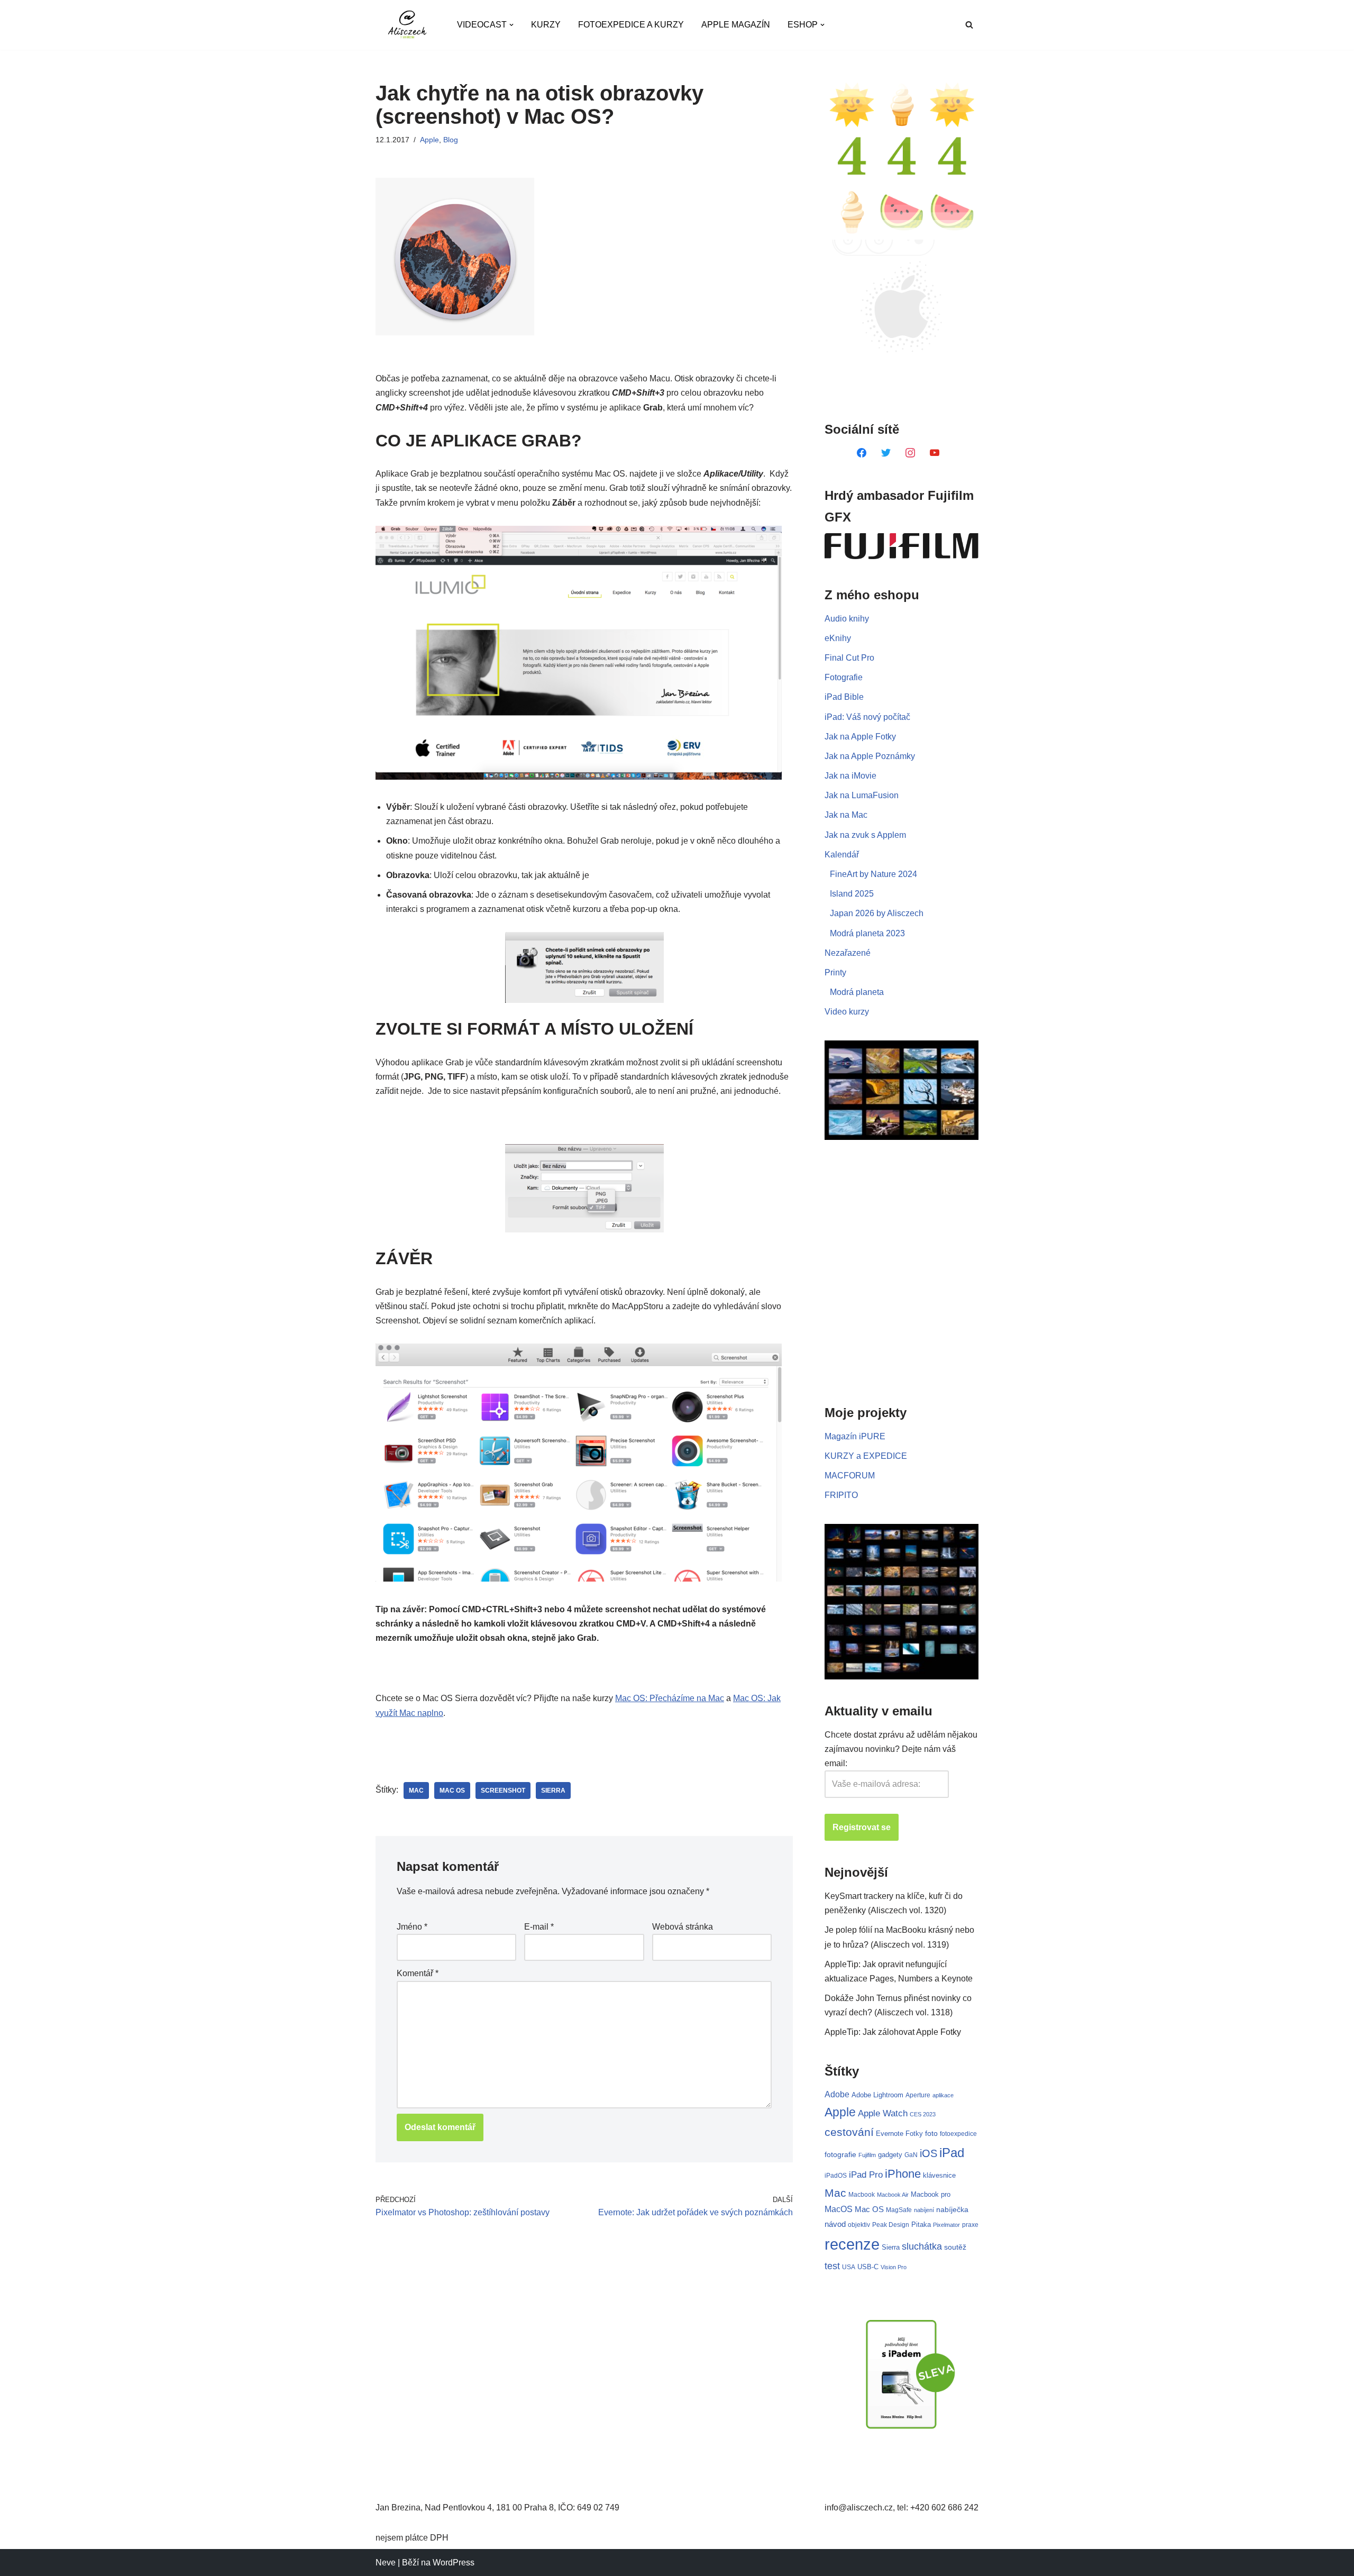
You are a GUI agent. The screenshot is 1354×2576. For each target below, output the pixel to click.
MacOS (839, 2209)
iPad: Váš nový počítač (867, 717)
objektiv (859, 2225)
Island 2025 (852, 894)
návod (835, 2224)
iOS (928, 2153)
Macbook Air (893, 2195)
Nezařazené (848, 953)
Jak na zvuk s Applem (865, 835)
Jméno (412, 1927)
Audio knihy (847, 619)
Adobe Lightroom (877, 2095)
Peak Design (891, 2225)
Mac (416, 1791)
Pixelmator (946, 2225)
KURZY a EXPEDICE (866, 1456)
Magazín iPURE (855, 1436)
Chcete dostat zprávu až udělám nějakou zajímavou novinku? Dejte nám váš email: (901, 1749)
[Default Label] (862, 452)
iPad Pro (866, 2175)
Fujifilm (867, 2155)
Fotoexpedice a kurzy (631, 25)
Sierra (553, 1791)
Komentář (418, 1973)
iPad (952, 2153)
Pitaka (921, 2225)
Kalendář (842, 855)
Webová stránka (683, 1927)
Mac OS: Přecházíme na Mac (670, 1698)
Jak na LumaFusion (862, 795)
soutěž (955, 2247)
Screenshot (503, 1791)
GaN (911, 2155)
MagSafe (899, 2210)
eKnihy (838, 638)
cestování (849, 2132)
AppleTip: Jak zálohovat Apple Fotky (893, 2032)
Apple (429, 140)
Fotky (914, 2134)
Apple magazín (736, 25)
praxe (970, 2225)
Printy (835, 972)
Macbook (862, 2195)
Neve (386, 2563)
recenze (852, 2244)
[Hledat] (969, 25)
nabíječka (952, 2209)
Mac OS (452, 1791)
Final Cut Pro (849, 658)
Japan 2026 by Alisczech (877, 913)
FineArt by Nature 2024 (873, 874)
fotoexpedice (958, 2134)
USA (849, 2267)
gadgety (890, 2155)
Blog (451, 140)
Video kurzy (847, 1012)
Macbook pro (931, 2194)
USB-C (868, 2267)
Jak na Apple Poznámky (870, 756)
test (832, 2266)
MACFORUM (850, 1476)
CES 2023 (923, 2114)
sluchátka (922, 2246)
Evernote (890, 2134)
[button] (511, 25)
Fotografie (844, 677)
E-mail (539, 1927)
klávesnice (939, 2175)
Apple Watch (883, 2113)
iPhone (903, 2174)
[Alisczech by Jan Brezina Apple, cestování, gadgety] (407, 25)
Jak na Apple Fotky (860, 737)
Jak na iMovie (850, 776)
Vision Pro (894, 2267)
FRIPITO (841, 1495)
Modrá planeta (857, 992)
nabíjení (924, 2210)
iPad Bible (844, 697)
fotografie (840, 2154)
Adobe (837, 2094)
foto (931, 2134)
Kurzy (546, 25)
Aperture (918, 2095)
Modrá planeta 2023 (867, 933)
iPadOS (836, 2175)
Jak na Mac (846, 815)
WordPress (454, 2563)
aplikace (943, 2095)
